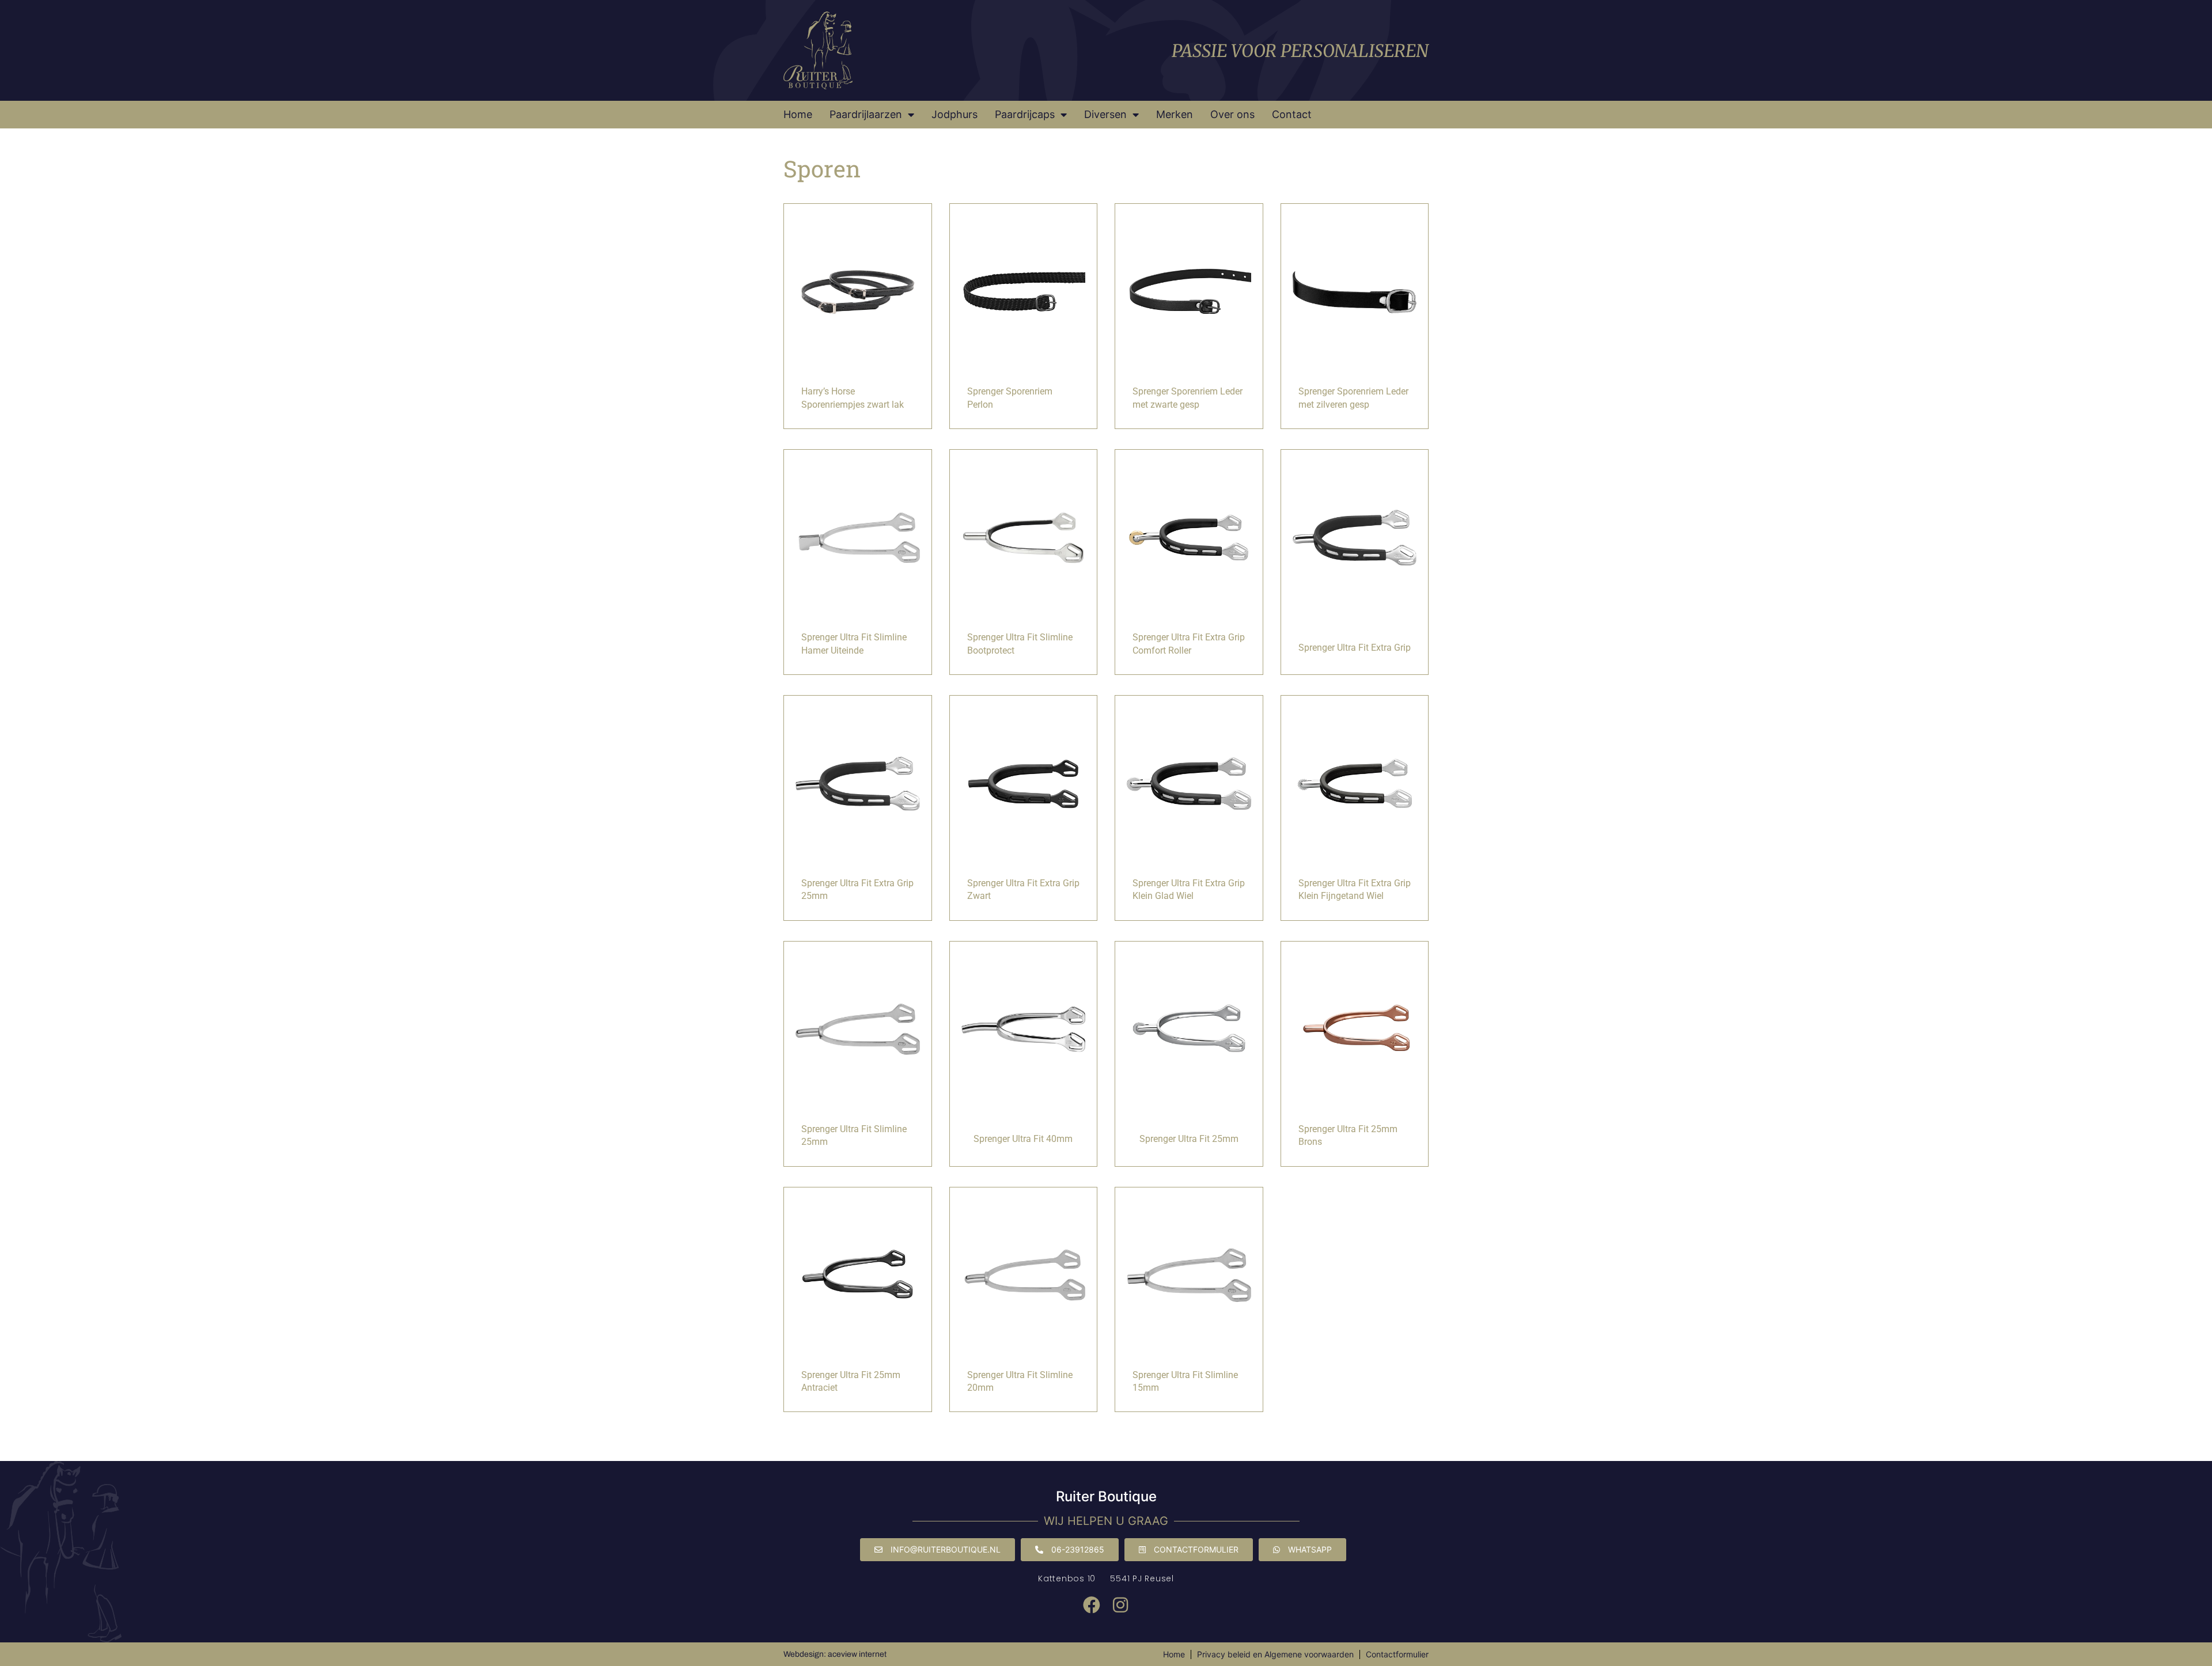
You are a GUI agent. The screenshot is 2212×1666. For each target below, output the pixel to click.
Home (798, 114)
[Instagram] (1120, 1605)
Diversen (1105, 114)
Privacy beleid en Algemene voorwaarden (1275, 1654)
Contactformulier (1397, 1654)
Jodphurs (955, 114)
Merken (1175, 114)
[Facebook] (1092, 1605)
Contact (1292, 114)
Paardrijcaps (1025, 114)
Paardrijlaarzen (866, 114)
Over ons (1232, 114)
